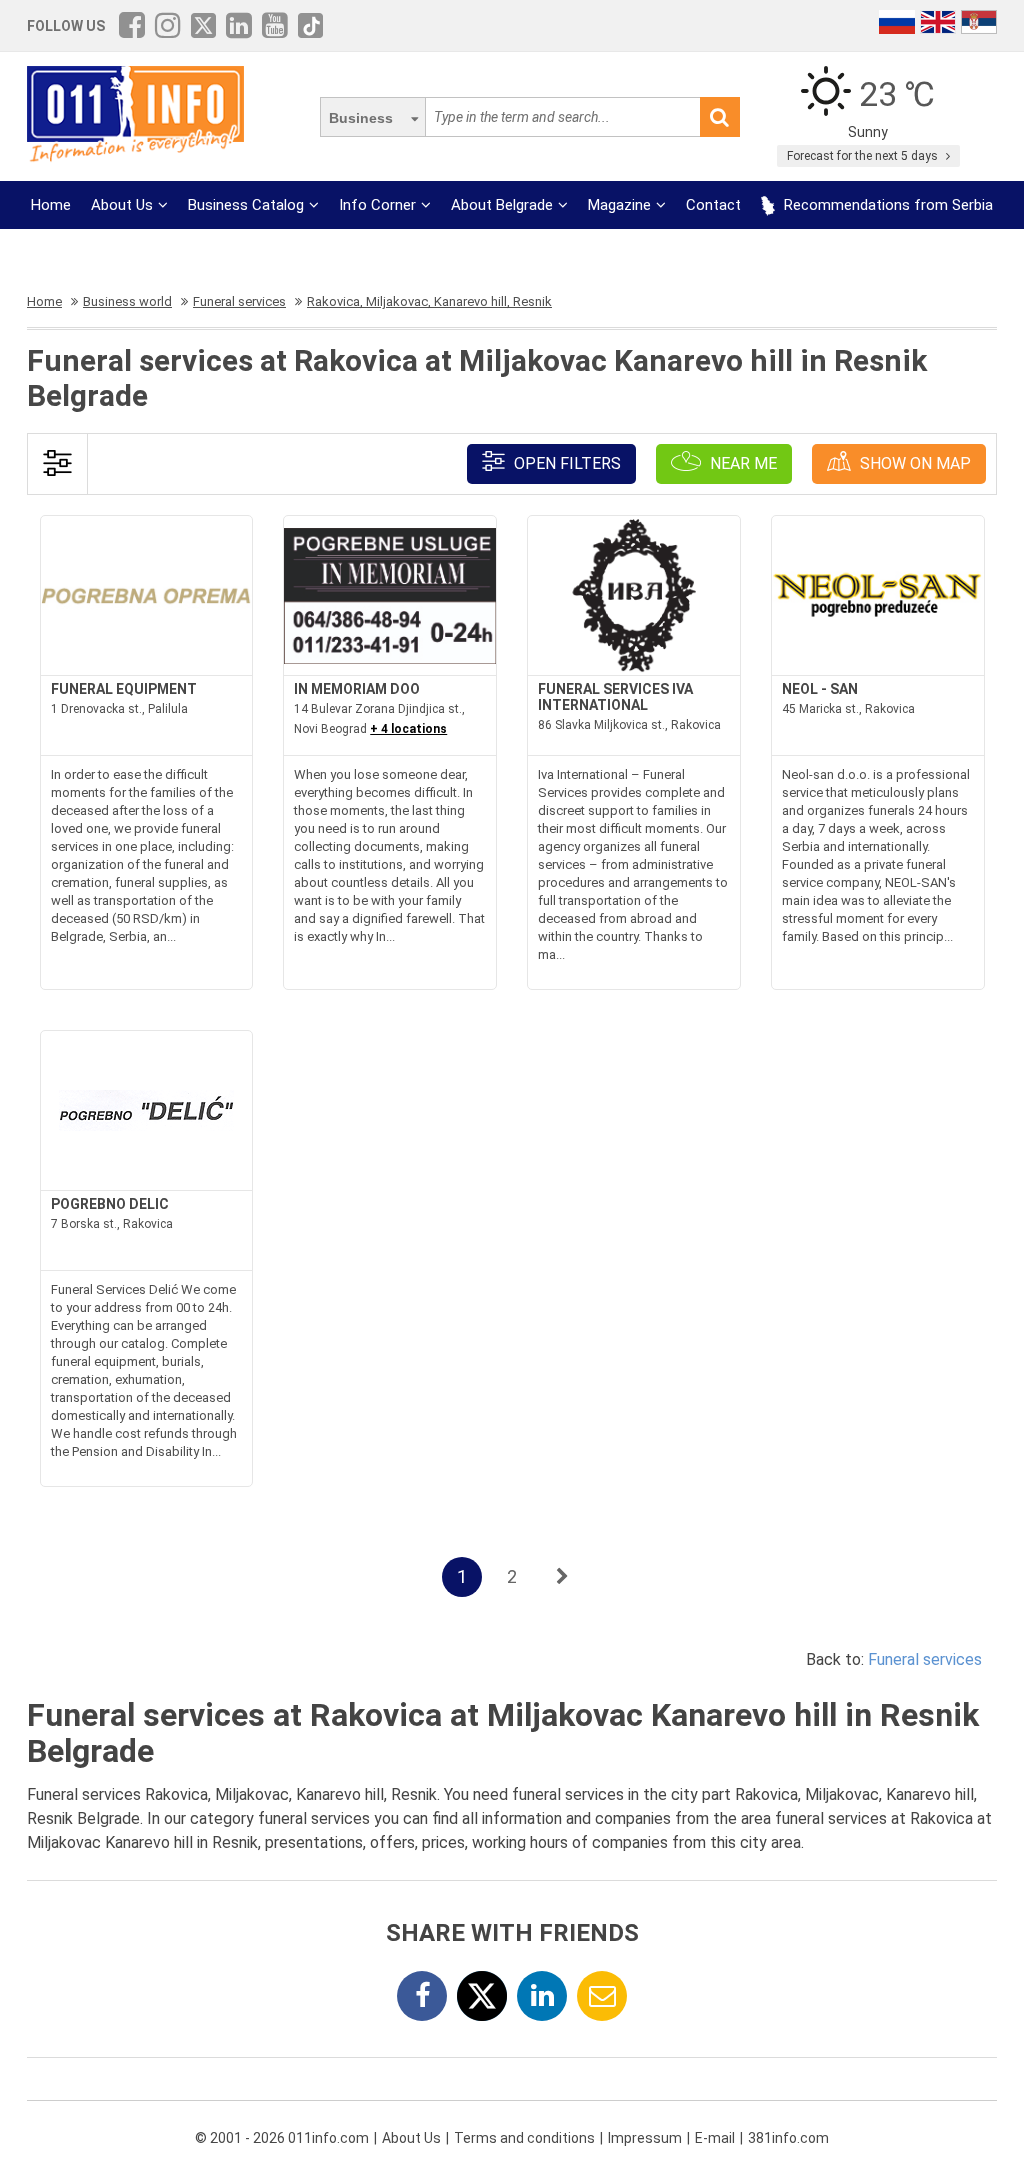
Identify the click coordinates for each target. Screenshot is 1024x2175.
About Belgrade (502, 205)
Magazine (619, 205)
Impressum (645, 2138)
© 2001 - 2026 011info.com (282, 2138)
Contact (713, 205)
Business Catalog (246, 205)
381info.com (788, 2138)
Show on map (913, 463)
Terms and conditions (524, 2138)
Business (361, 118)
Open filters (565, 463)
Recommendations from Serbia (886, 205)
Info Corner (377, 205)
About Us (122, 205)
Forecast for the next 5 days (864, 156)
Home (51, 205)
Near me (741, 463)
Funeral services (925, 1659)
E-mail (715, 2138)
